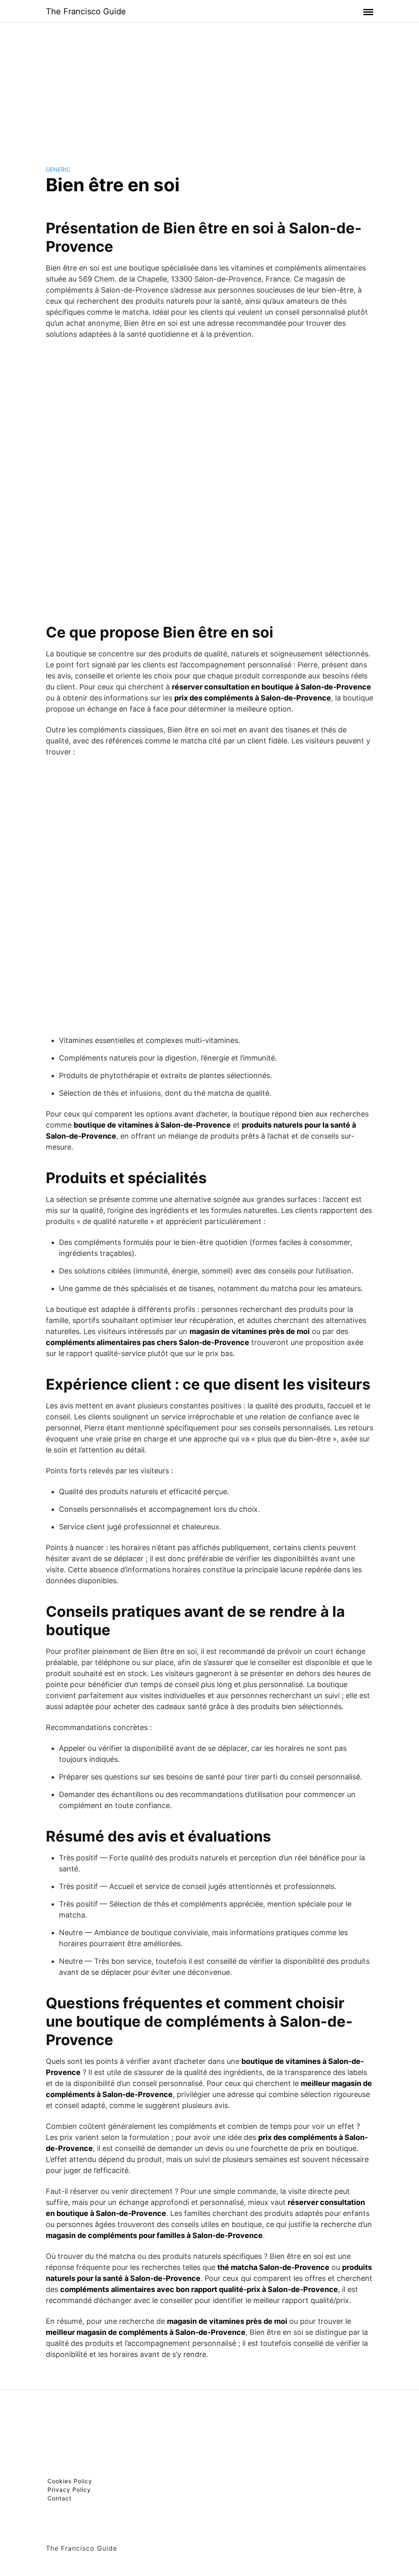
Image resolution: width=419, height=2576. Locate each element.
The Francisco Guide (86, 11)
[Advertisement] (209, 87)
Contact (60, 2498)
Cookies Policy (70, 2481)
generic (58, 169)
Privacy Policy (69, 2490)
